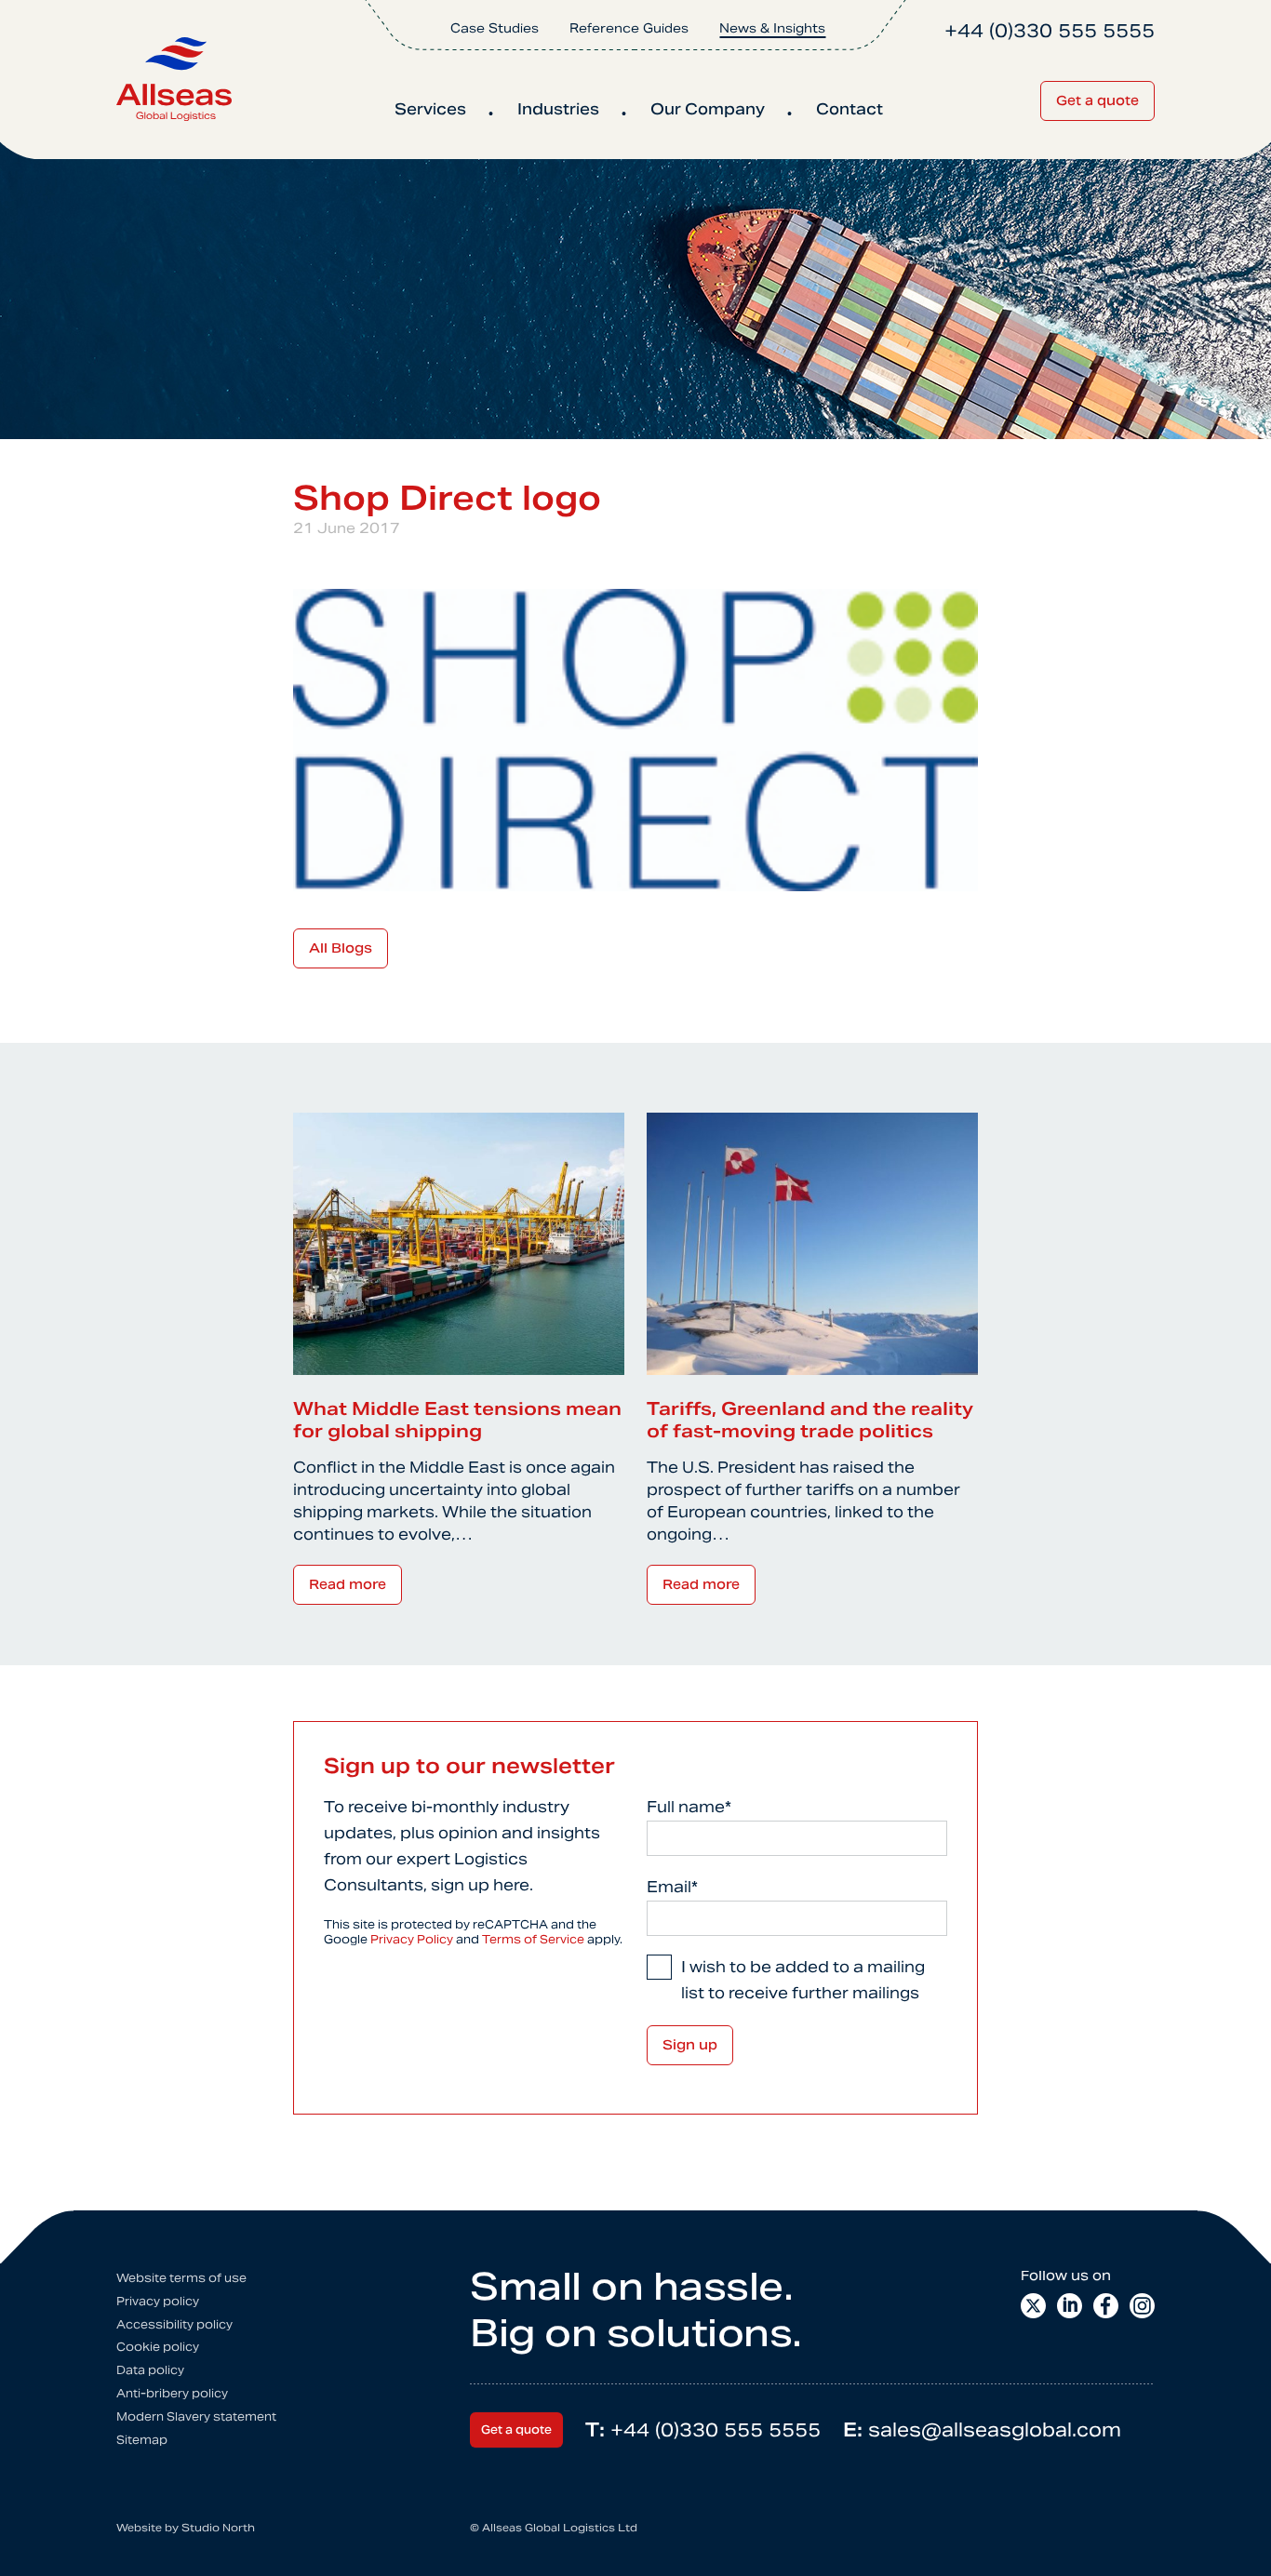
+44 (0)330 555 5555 (703, 2430)
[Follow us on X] (1033, 2306)
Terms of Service (533, 1939)
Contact (850, 109)
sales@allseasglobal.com (982, 2430)
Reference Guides (629, 28)
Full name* (689, 1807)
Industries (558, 109)
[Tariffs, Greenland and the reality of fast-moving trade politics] (812, 1242)
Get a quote (1097, 100)
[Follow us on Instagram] (1142, 2306)
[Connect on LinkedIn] (1070, 2306)
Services (430, 109)
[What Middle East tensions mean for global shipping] (459, 1242)
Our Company (708, 109)
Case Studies (495, 28)
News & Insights (772, 28)
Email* (672, 1887)
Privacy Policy (412, 1939)
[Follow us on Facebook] (1106, 2306)
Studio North (218, 2528)
